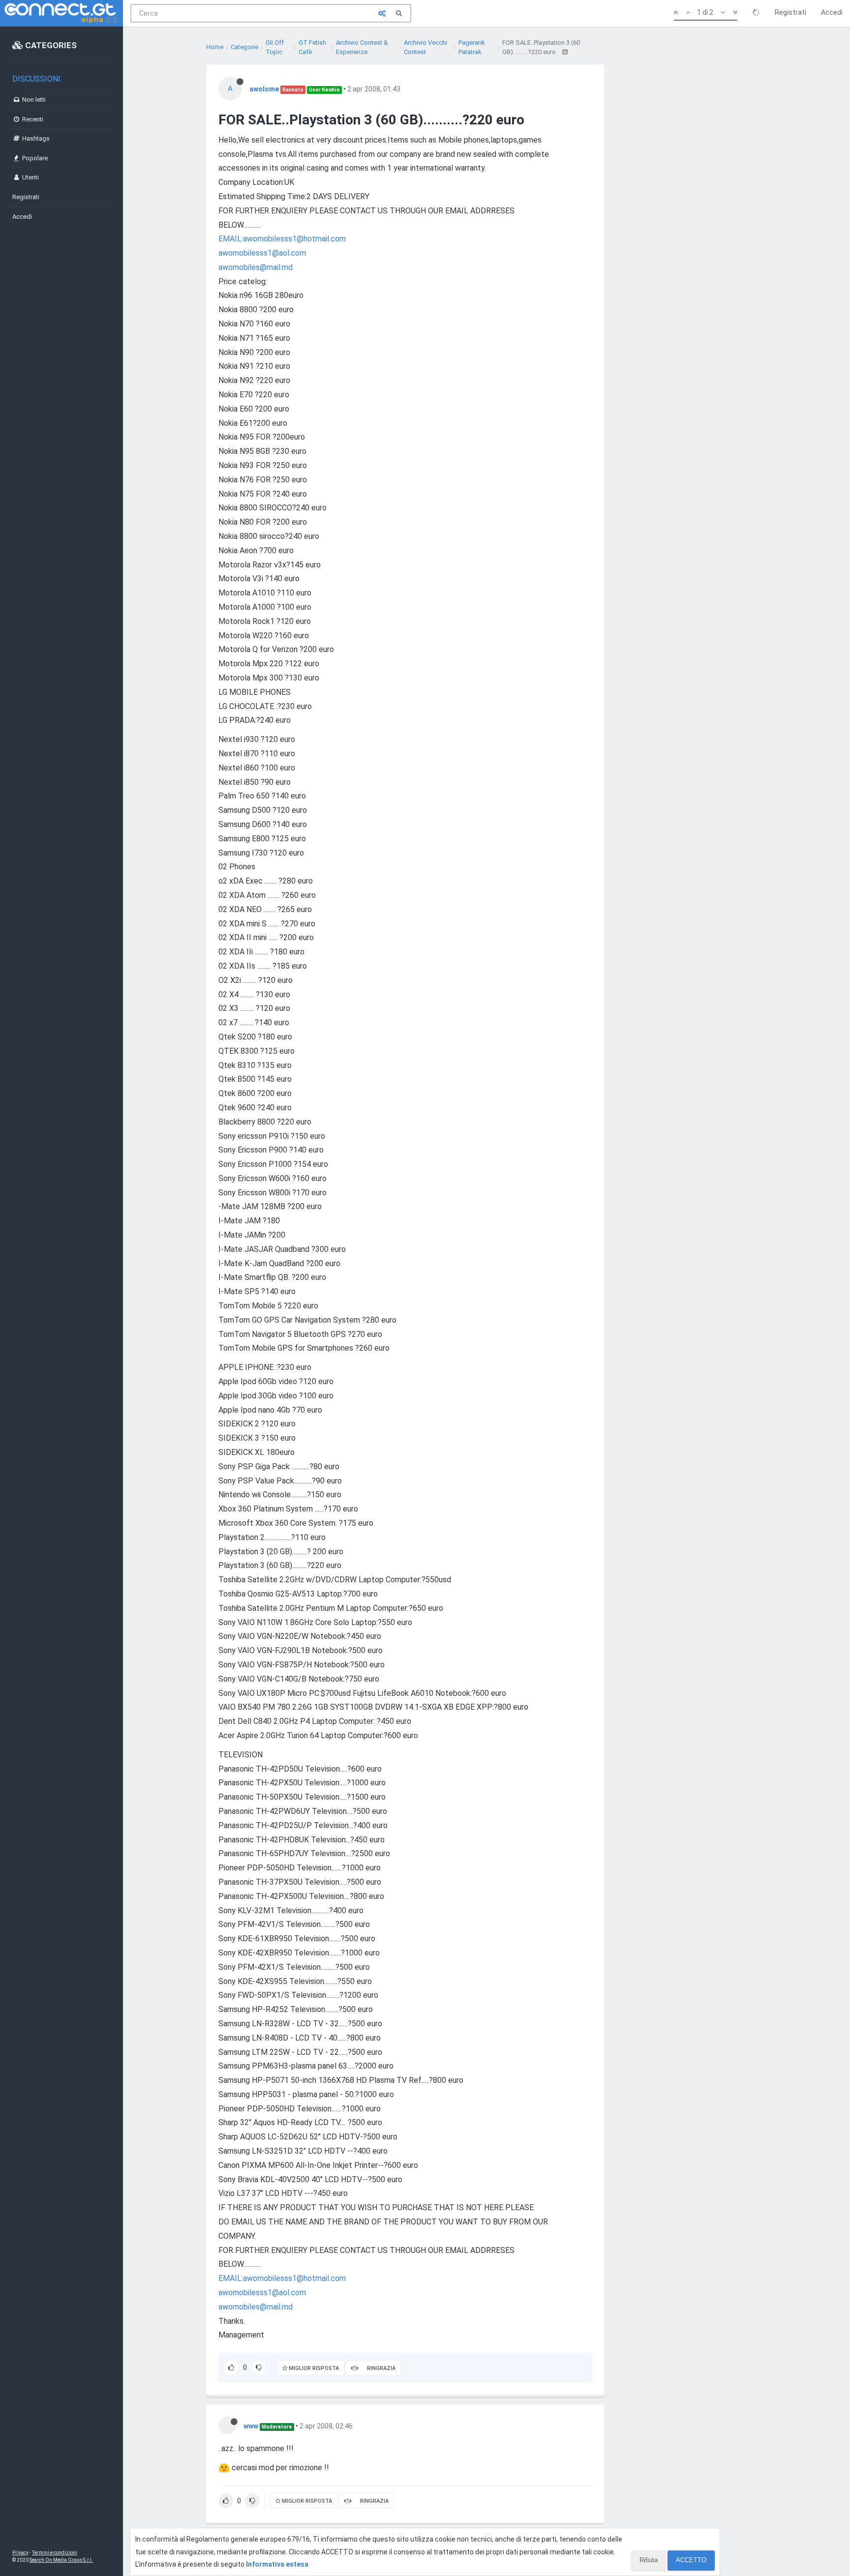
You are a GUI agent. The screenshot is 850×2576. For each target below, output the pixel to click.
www (251, 2426)
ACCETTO (691, 2560)
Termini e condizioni (55, 2553)
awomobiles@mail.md (256, 267)
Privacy (20, 2553)
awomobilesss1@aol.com (262, 253)
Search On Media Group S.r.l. (61, 2560)
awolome (264, 89)
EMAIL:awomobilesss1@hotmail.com (282, 239)
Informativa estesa (277, 2564)
